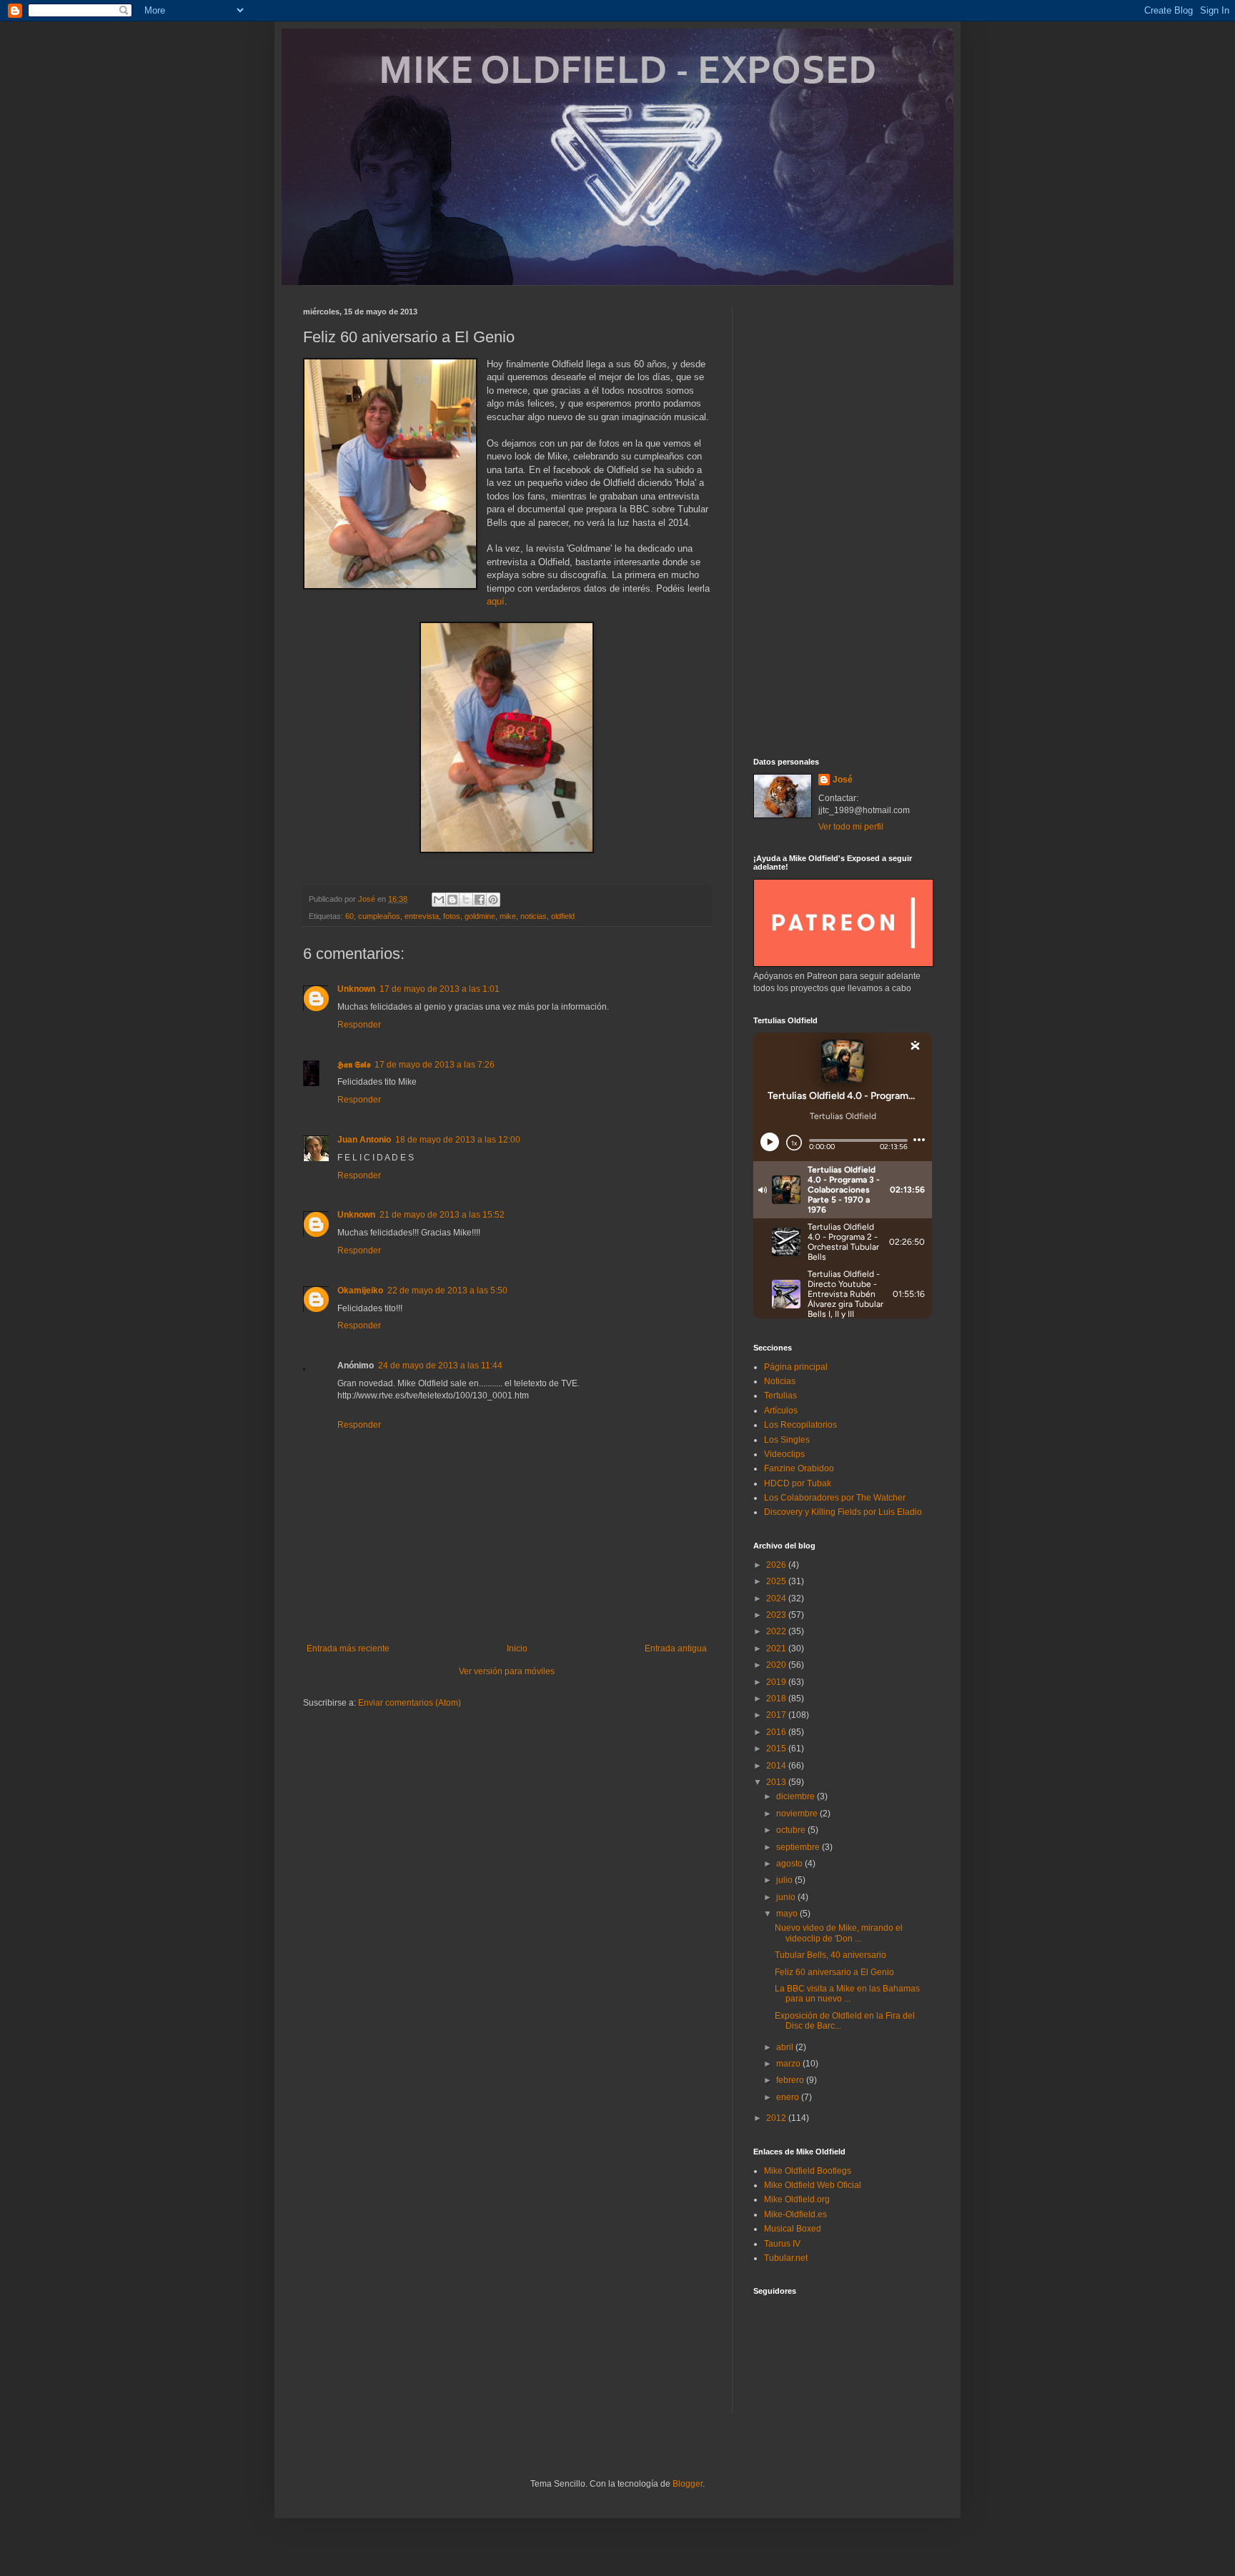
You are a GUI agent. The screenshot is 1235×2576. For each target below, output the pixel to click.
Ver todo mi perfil (851, 827)
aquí (496, 601)
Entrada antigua (676, 1648)
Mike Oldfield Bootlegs (808, 2171)
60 (349, 916)
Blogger (688, 2484)
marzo (789, 2064)
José (843, 780)
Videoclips (784, 1454)
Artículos (781, 1411)
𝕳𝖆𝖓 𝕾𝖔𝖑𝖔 (354, 1065)
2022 (777, 1631)
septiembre (799, 1847)
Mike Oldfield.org (797, 2199)
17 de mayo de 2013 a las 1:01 (440, 989)
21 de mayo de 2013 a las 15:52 (442, 1215)
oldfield (563, 916)
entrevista (422, 916)
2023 (777, 1615)
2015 (777, 1749)
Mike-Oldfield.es (795, 2214)
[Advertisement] (843, 522)
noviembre (798, 1814)
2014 (777, 1766)
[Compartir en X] (466, 900)
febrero (791, 2080)
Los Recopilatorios (800, 1425)
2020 (777, 1665)
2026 (777, 1565)
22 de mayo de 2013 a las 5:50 (447, 1291)
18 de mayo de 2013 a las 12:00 (458, 1140)
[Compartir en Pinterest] (493, 900)
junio (787, 1897)
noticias (534, 916)
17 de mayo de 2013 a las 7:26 (435, 1065)
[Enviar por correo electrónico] (439, 900)
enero (789, 2097)
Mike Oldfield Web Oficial (813, 2185)
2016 (777, 1732)
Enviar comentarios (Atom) (410, 1703)
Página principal (796, 1367)
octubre (792, 1830)
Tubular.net (786, 2258)
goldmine (480, 916)
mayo (788, 1914)
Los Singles (787, 1440)
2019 (777, 1682)
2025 (777, 1581)
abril (786, 2047)
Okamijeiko (360, 1291)
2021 (777, 1648)
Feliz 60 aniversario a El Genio (834, 1972)
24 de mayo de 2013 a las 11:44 (440, 1366)
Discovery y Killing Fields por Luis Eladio (843, 1512)
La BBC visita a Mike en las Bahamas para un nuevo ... (847, 1994)
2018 (777, 1699)
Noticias (780, 1381)
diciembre (797, 1796)
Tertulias (780, 1396)
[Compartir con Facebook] (480, 900)
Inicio (517, 1648)
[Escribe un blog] (452, 900)
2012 (777, 2118)
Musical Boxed (793, 2229)
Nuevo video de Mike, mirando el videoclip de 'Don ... (839, 1933)
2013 (777, 1782)
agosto (790, 1864)
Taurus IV (782, 2244)
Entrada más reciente (348, 1648)
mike (508, 916)
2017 (777, 1715)
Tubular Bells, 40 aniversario (830, 1955)
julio (785, 1880)
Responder (359, 1025)
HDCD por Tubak (798, 1483)
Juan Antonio (364, 1140)
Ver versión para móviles (507, 1671)
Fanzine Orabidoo (799, 1468)
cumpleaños (379, 916)
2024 (777, 1598)
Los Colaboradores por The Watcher (835, 1498)
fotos (452, 916)
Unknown (356, 989)
